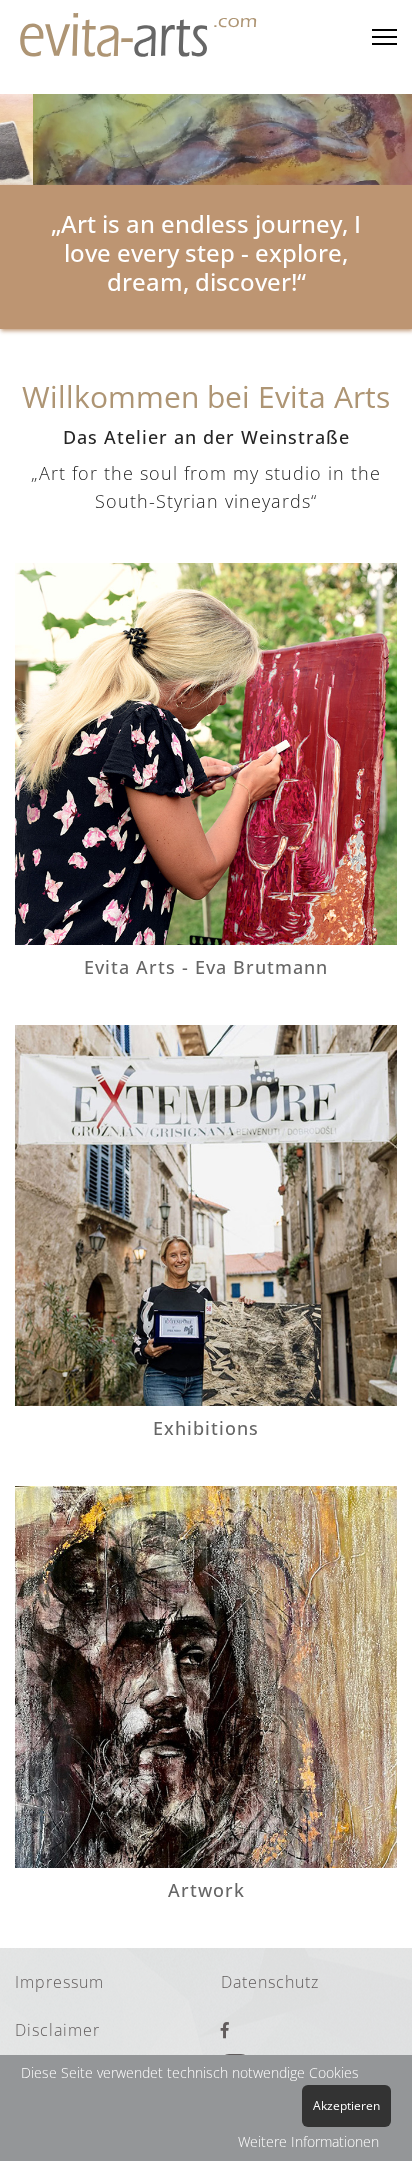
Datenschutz (270, 1982)
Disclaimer (57, 2030)
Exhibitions (206, 1428)
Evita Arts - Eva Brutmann (206, 967)
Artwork (206, 1890)
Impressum (59, 1982)
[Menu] (384, 37)
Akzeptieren (346, 2105)
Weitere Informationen (308, 2141)
